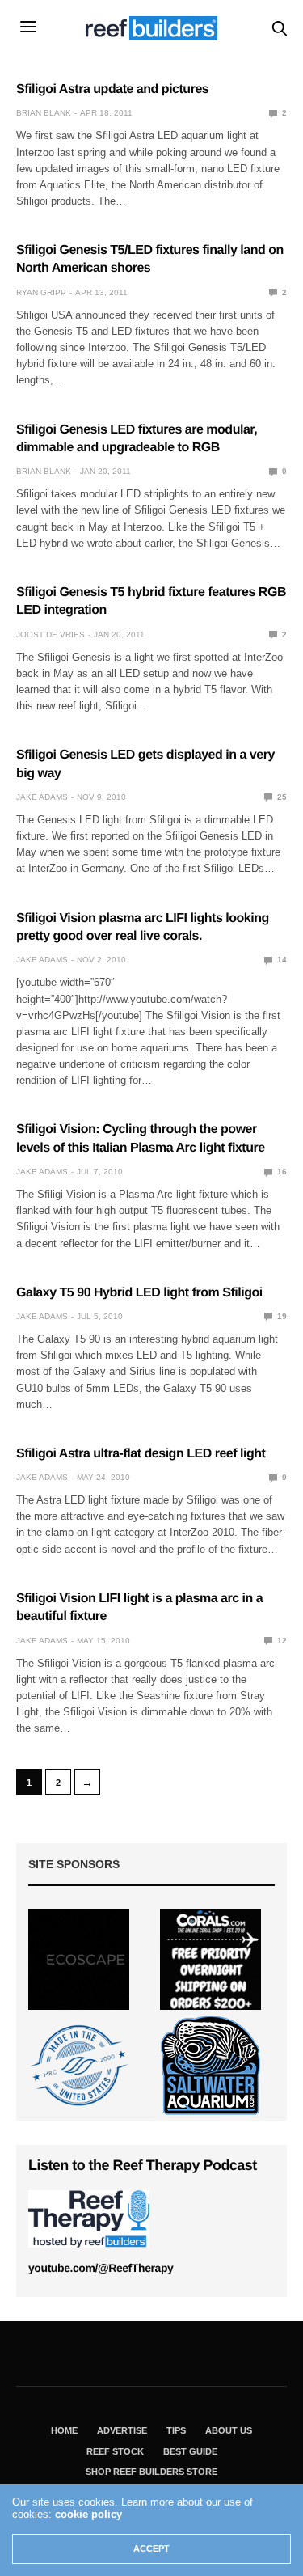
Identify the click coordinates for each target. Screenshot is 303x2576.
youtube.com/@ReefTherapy (101, 2268)
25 (281, 797)
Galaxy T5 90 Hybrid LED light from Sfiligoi (139, 1293)
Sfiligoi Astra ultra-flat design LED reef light (141, 1454)
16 (281, 1172)
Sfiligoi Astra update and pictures (112, 89)
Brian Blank (44, 113)
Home (64, 2430)
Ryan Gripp (41, 292)
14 (281, 960)
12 (281, 1641)
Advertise (122, 2430)
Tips (176, 2430)
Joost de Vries (50, 634)
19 (281, 1316)
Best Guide (190, 2451)
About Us (229, 2430)
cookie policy (88, 2514)
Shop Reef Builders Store (151, 2472)
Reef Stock (115, 2451)
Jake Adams (42, 797)
